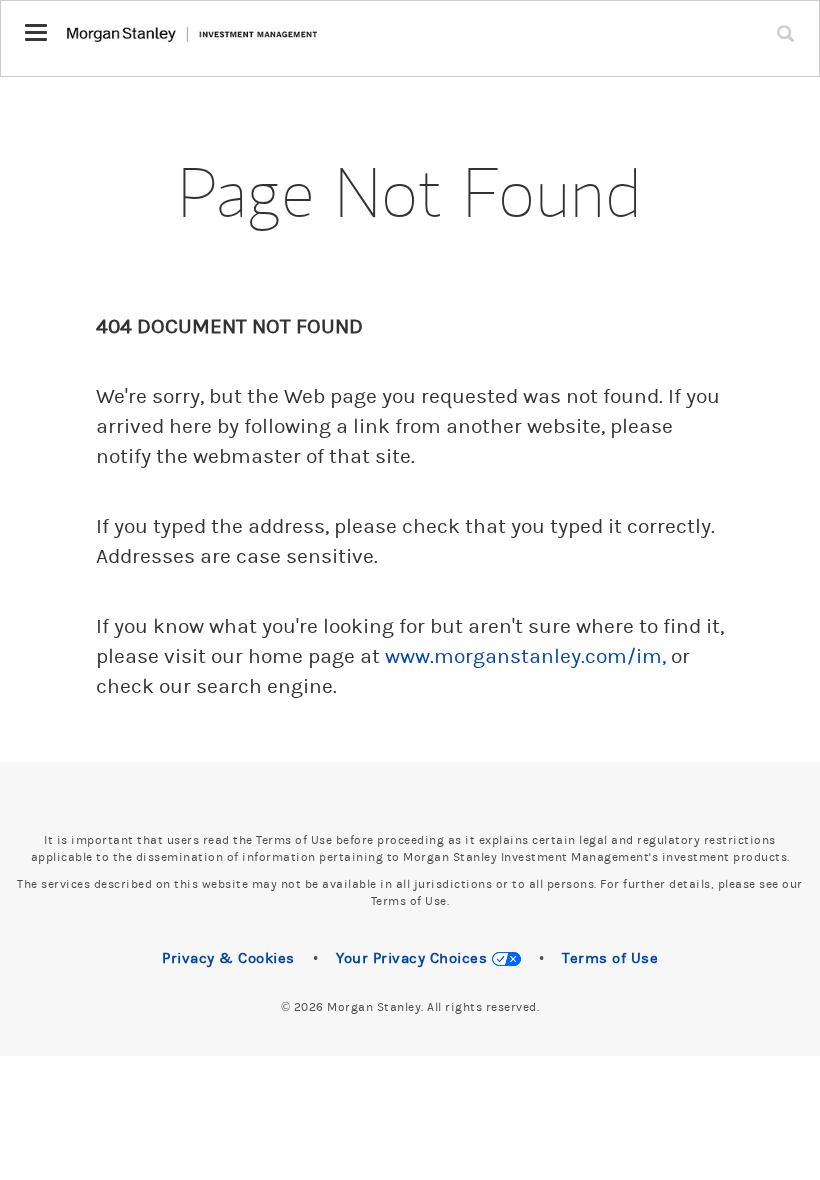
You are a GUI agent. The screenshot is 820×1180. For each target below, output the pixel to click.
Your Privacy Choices (414, 958)
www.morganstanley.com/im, (525, 657)
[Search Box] (790, 21)
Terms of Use (610, 958)
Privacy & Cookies (228, 958)
